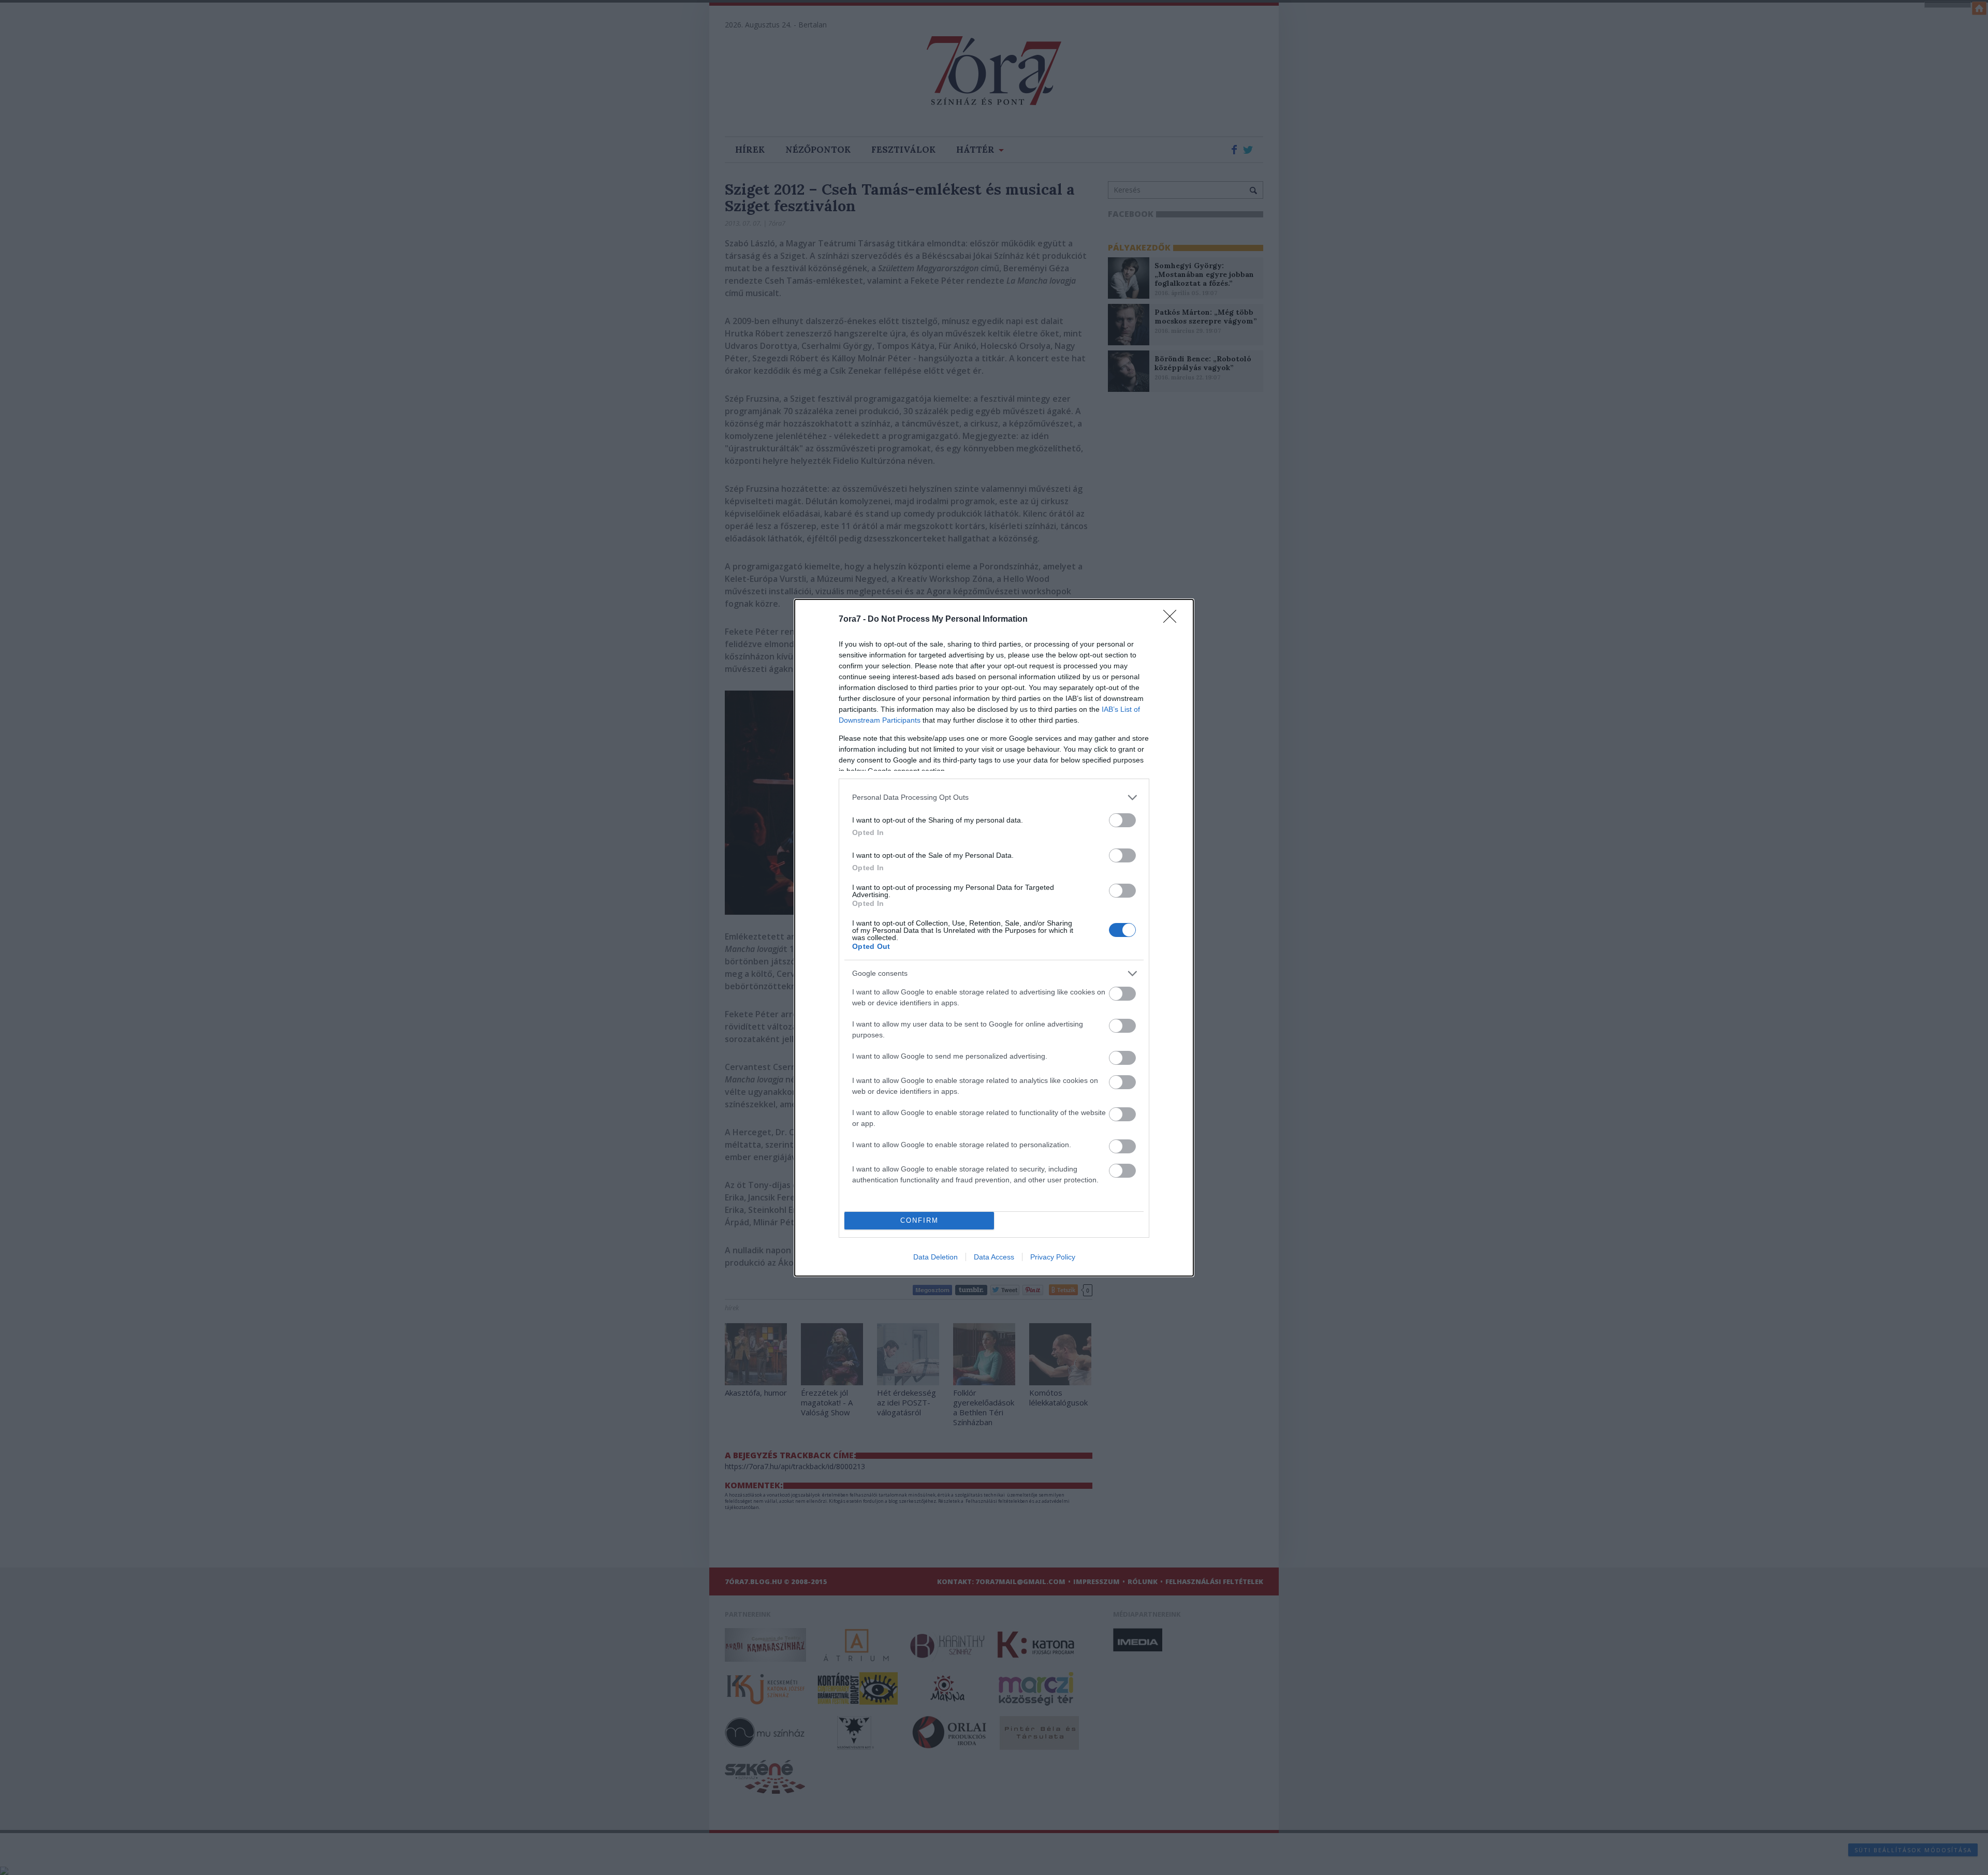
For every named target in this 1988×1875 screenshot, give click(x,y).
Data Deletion (935, 1257)
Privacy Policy (1053, 1257)
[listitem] (994, 797)
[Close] (1173, 620)
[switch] (1122, 820)
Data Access (994, 1257)
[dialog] (994, 938)
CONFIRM (919, 1220)
